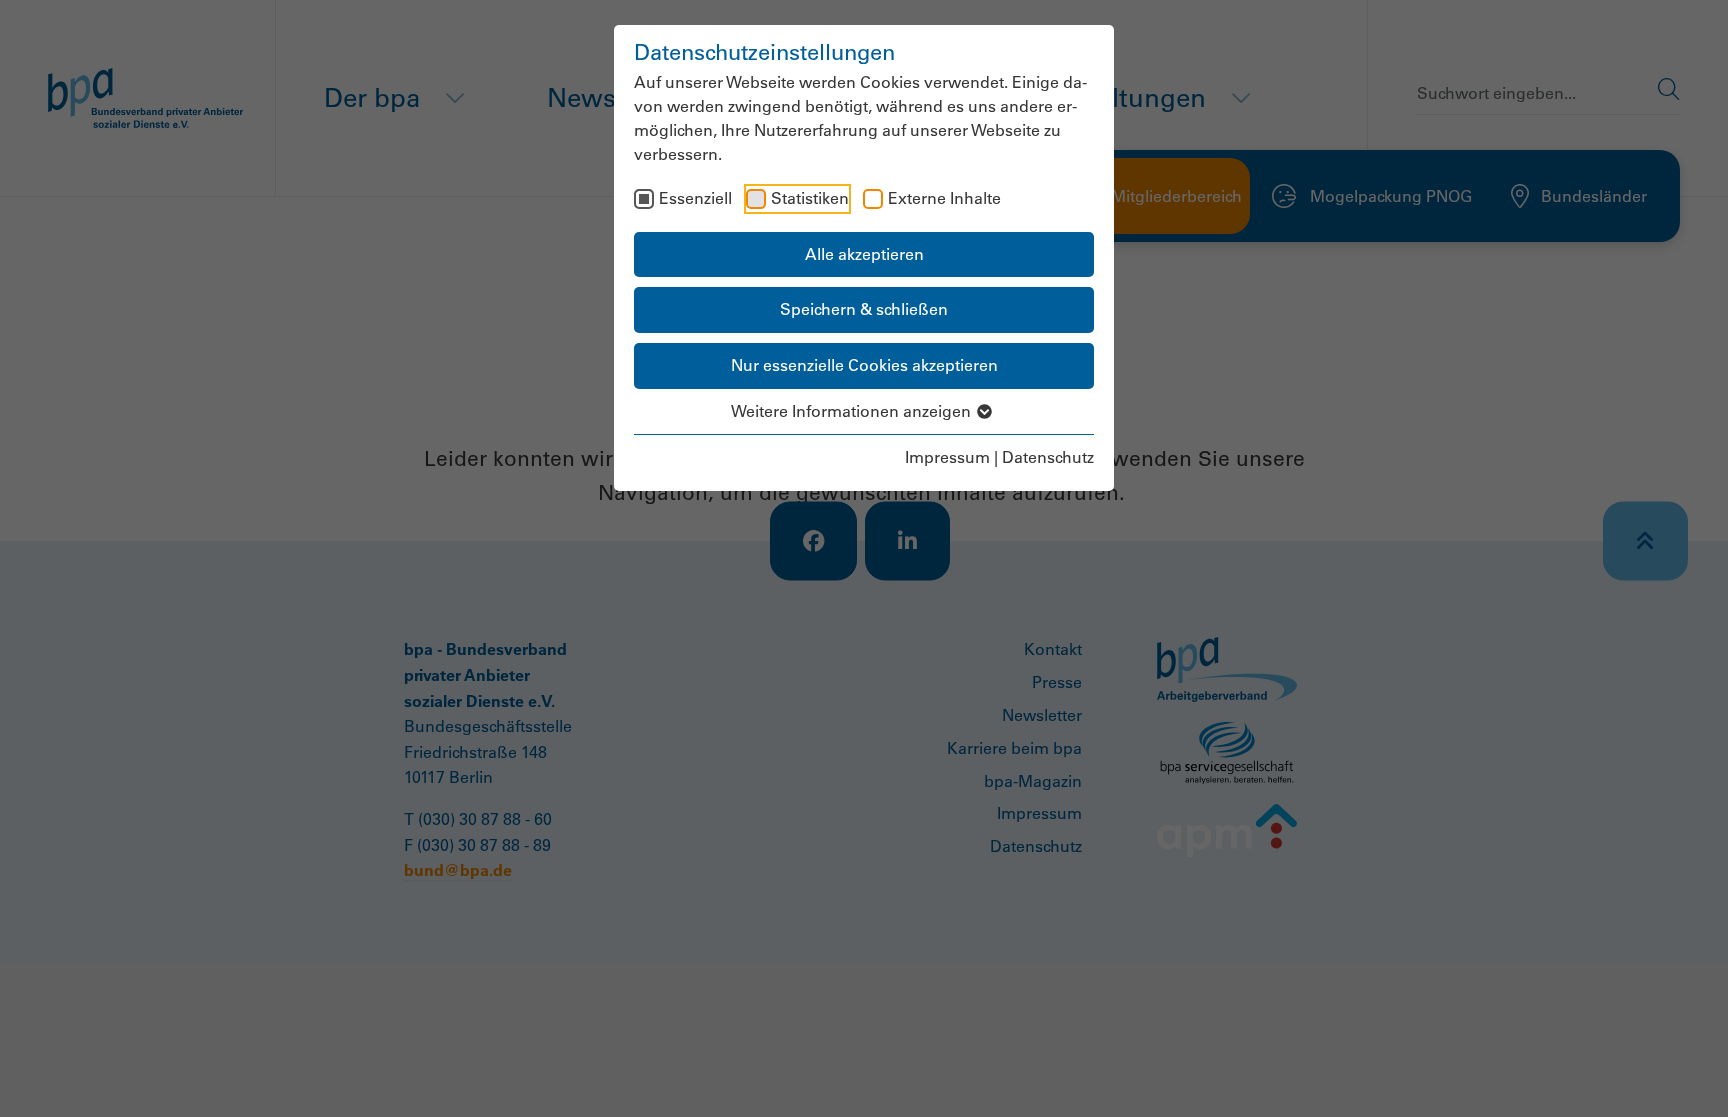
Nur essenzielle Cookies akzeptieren (864, 365)
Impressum (947, 457)
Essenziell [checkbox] (695, 198)
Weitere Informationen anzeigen (853, 411)
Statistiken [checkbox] (810, 198)
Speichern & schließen (864, 309)
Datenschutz (1048, 457)
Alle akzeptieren (864, 254)
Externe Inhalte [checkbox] (944, 198)
